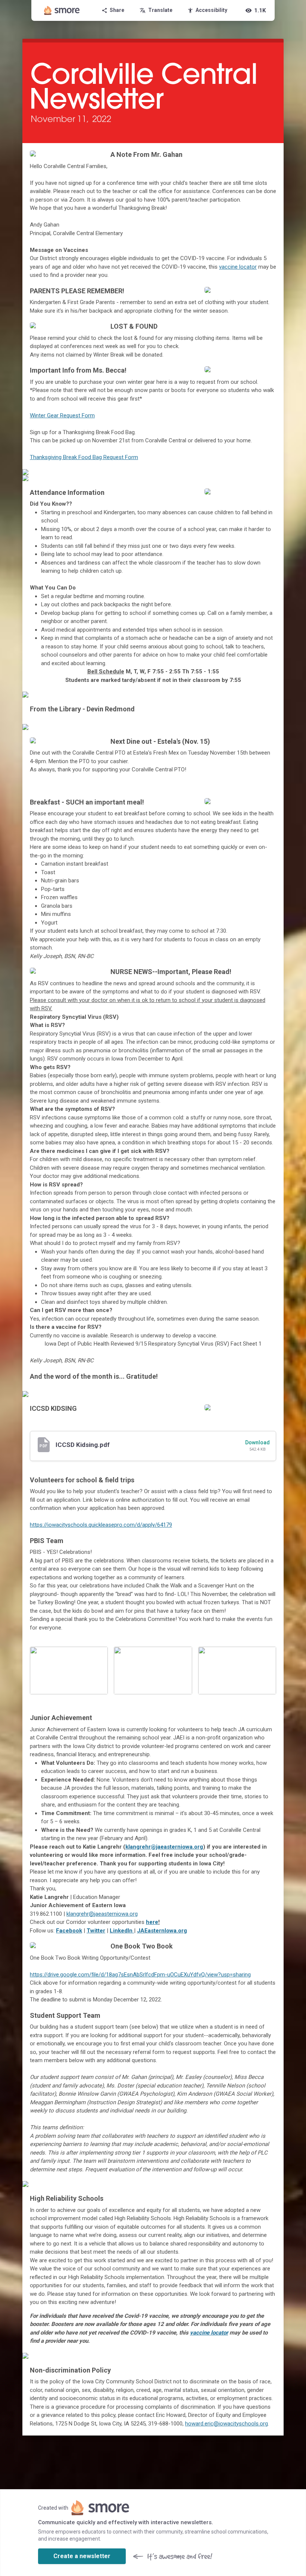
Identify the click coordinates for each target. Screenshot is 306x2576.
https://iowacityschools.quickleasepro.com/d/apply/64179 (101, 1525)
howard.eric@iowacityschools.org (227, 2424)
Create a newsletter (82, 2556)
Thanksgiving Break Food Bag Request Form (84, 457)
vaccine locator (238, 267)
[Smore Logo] (62, 10)
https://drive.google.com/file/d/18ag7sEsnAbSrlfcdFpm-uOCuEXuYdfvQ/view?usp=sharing (140, 1975)
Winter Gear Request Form (62, 415)
